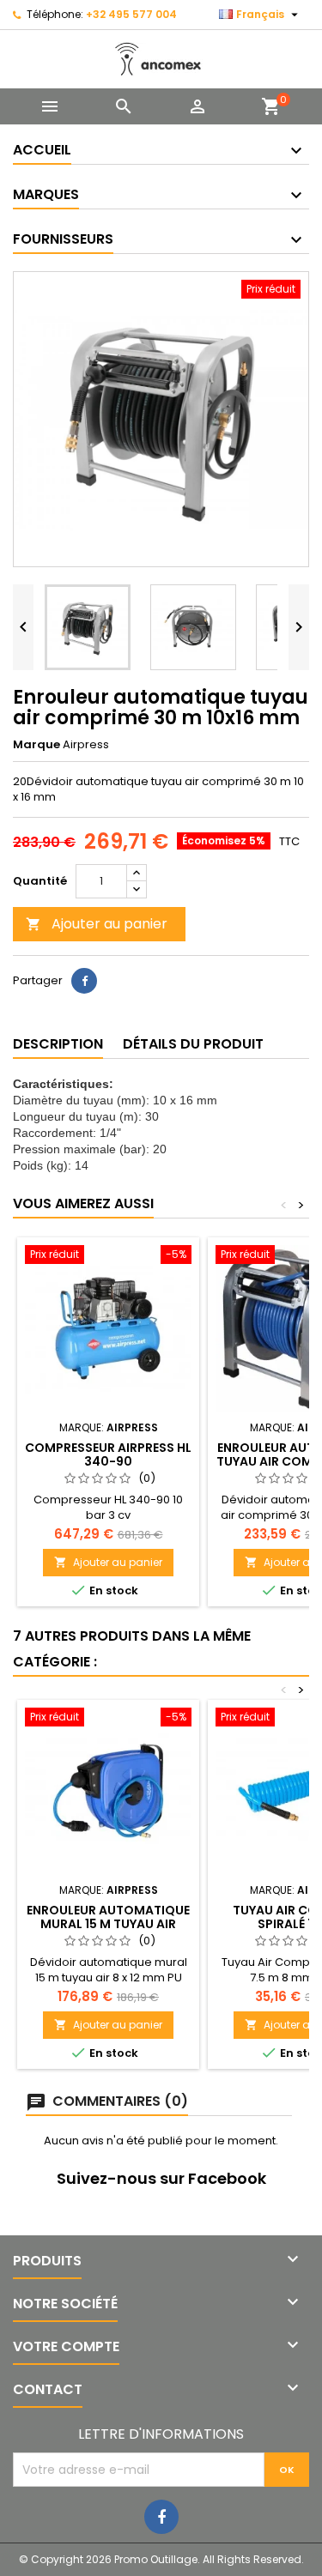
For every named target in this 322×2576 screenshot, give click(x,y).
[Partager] (84, 981)
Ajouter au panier (97, 924)
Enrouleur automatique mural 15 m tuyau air (108, 1917)
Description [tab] (58, 1044)
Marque (36, 745)
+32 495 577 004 (131, 14)
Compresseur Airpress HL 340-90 (108, 1454)
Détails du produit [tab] (193, 1044)
